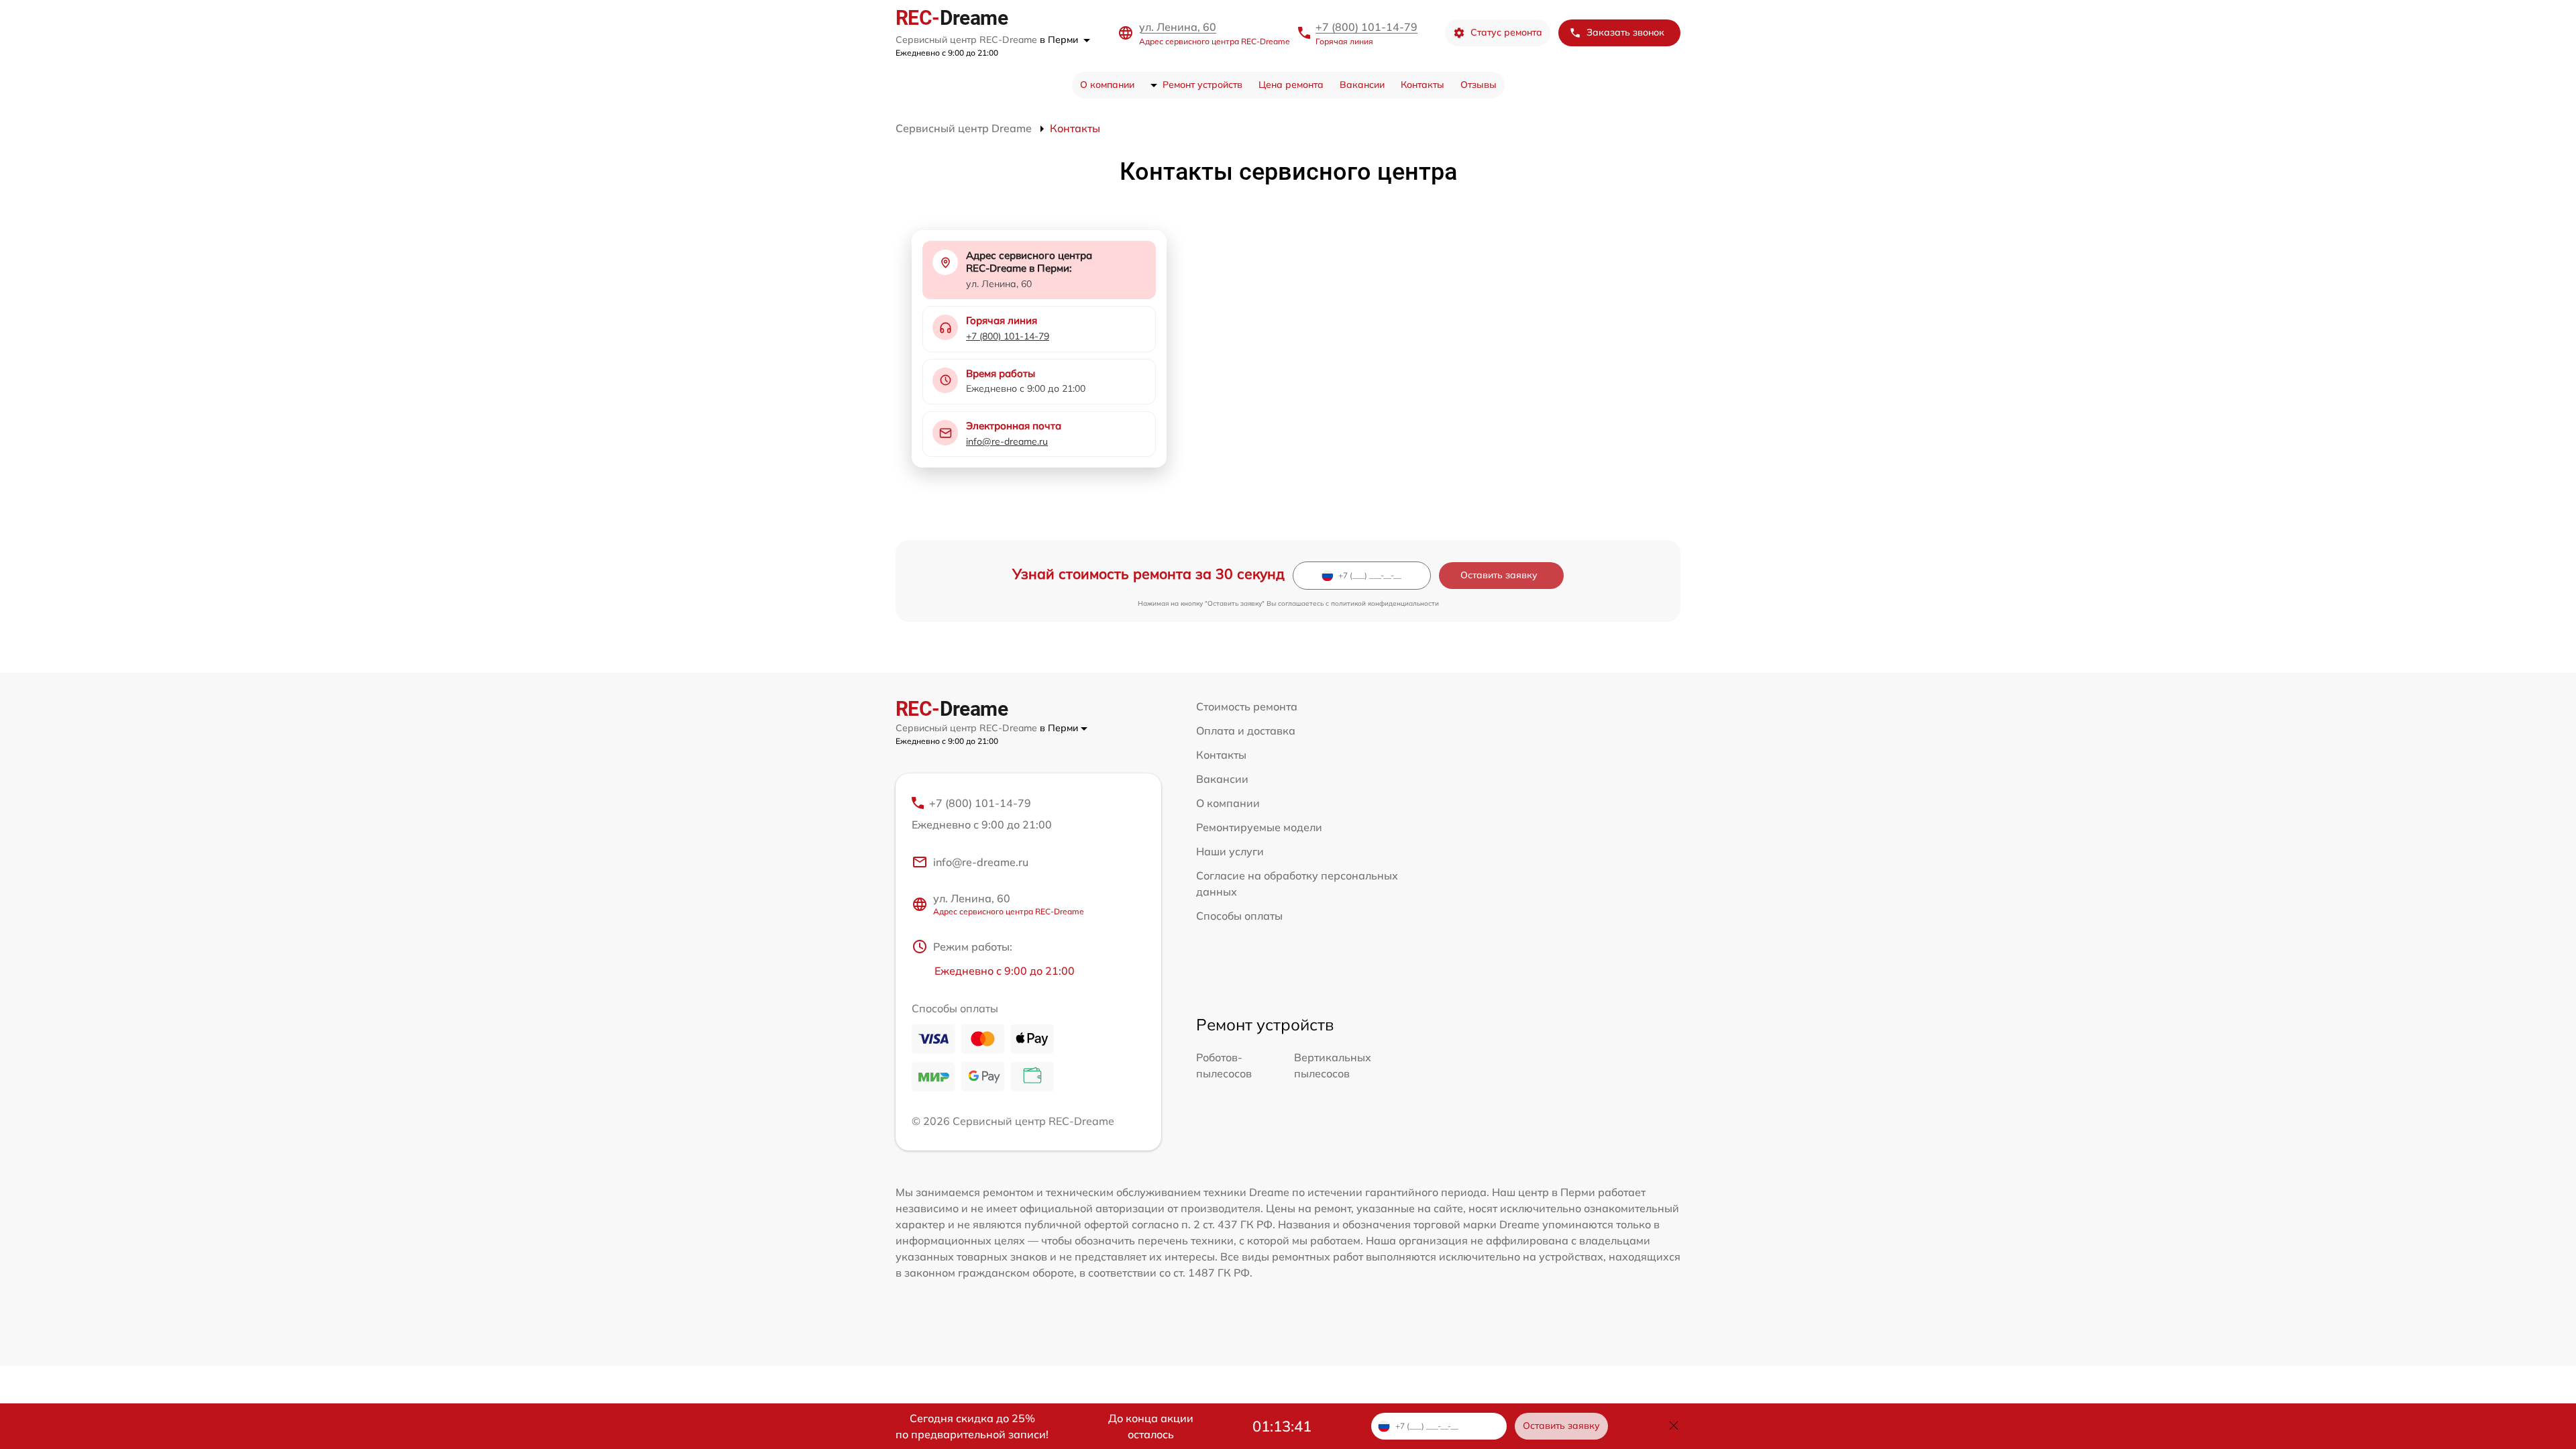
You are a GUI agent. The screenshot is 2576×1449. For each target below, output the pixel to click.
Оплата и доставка (1246, 731)
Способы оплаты (1239, 916)
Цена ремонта (1291, 85)
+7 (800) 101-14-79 (1366, 27)
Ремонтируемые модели (1259, 827)
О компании (1107, 85)
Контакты (1423, 85)
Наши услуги (1230, 851)
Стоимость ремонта (1247, 706)
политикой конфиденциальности (1385, 603)
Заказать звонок (1625, 32)
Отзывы (1479, 85)
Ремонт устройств (1202, 85)
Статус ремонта (1506, 32)
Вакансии (1362, 85)
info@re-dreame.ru (1007, 441)
